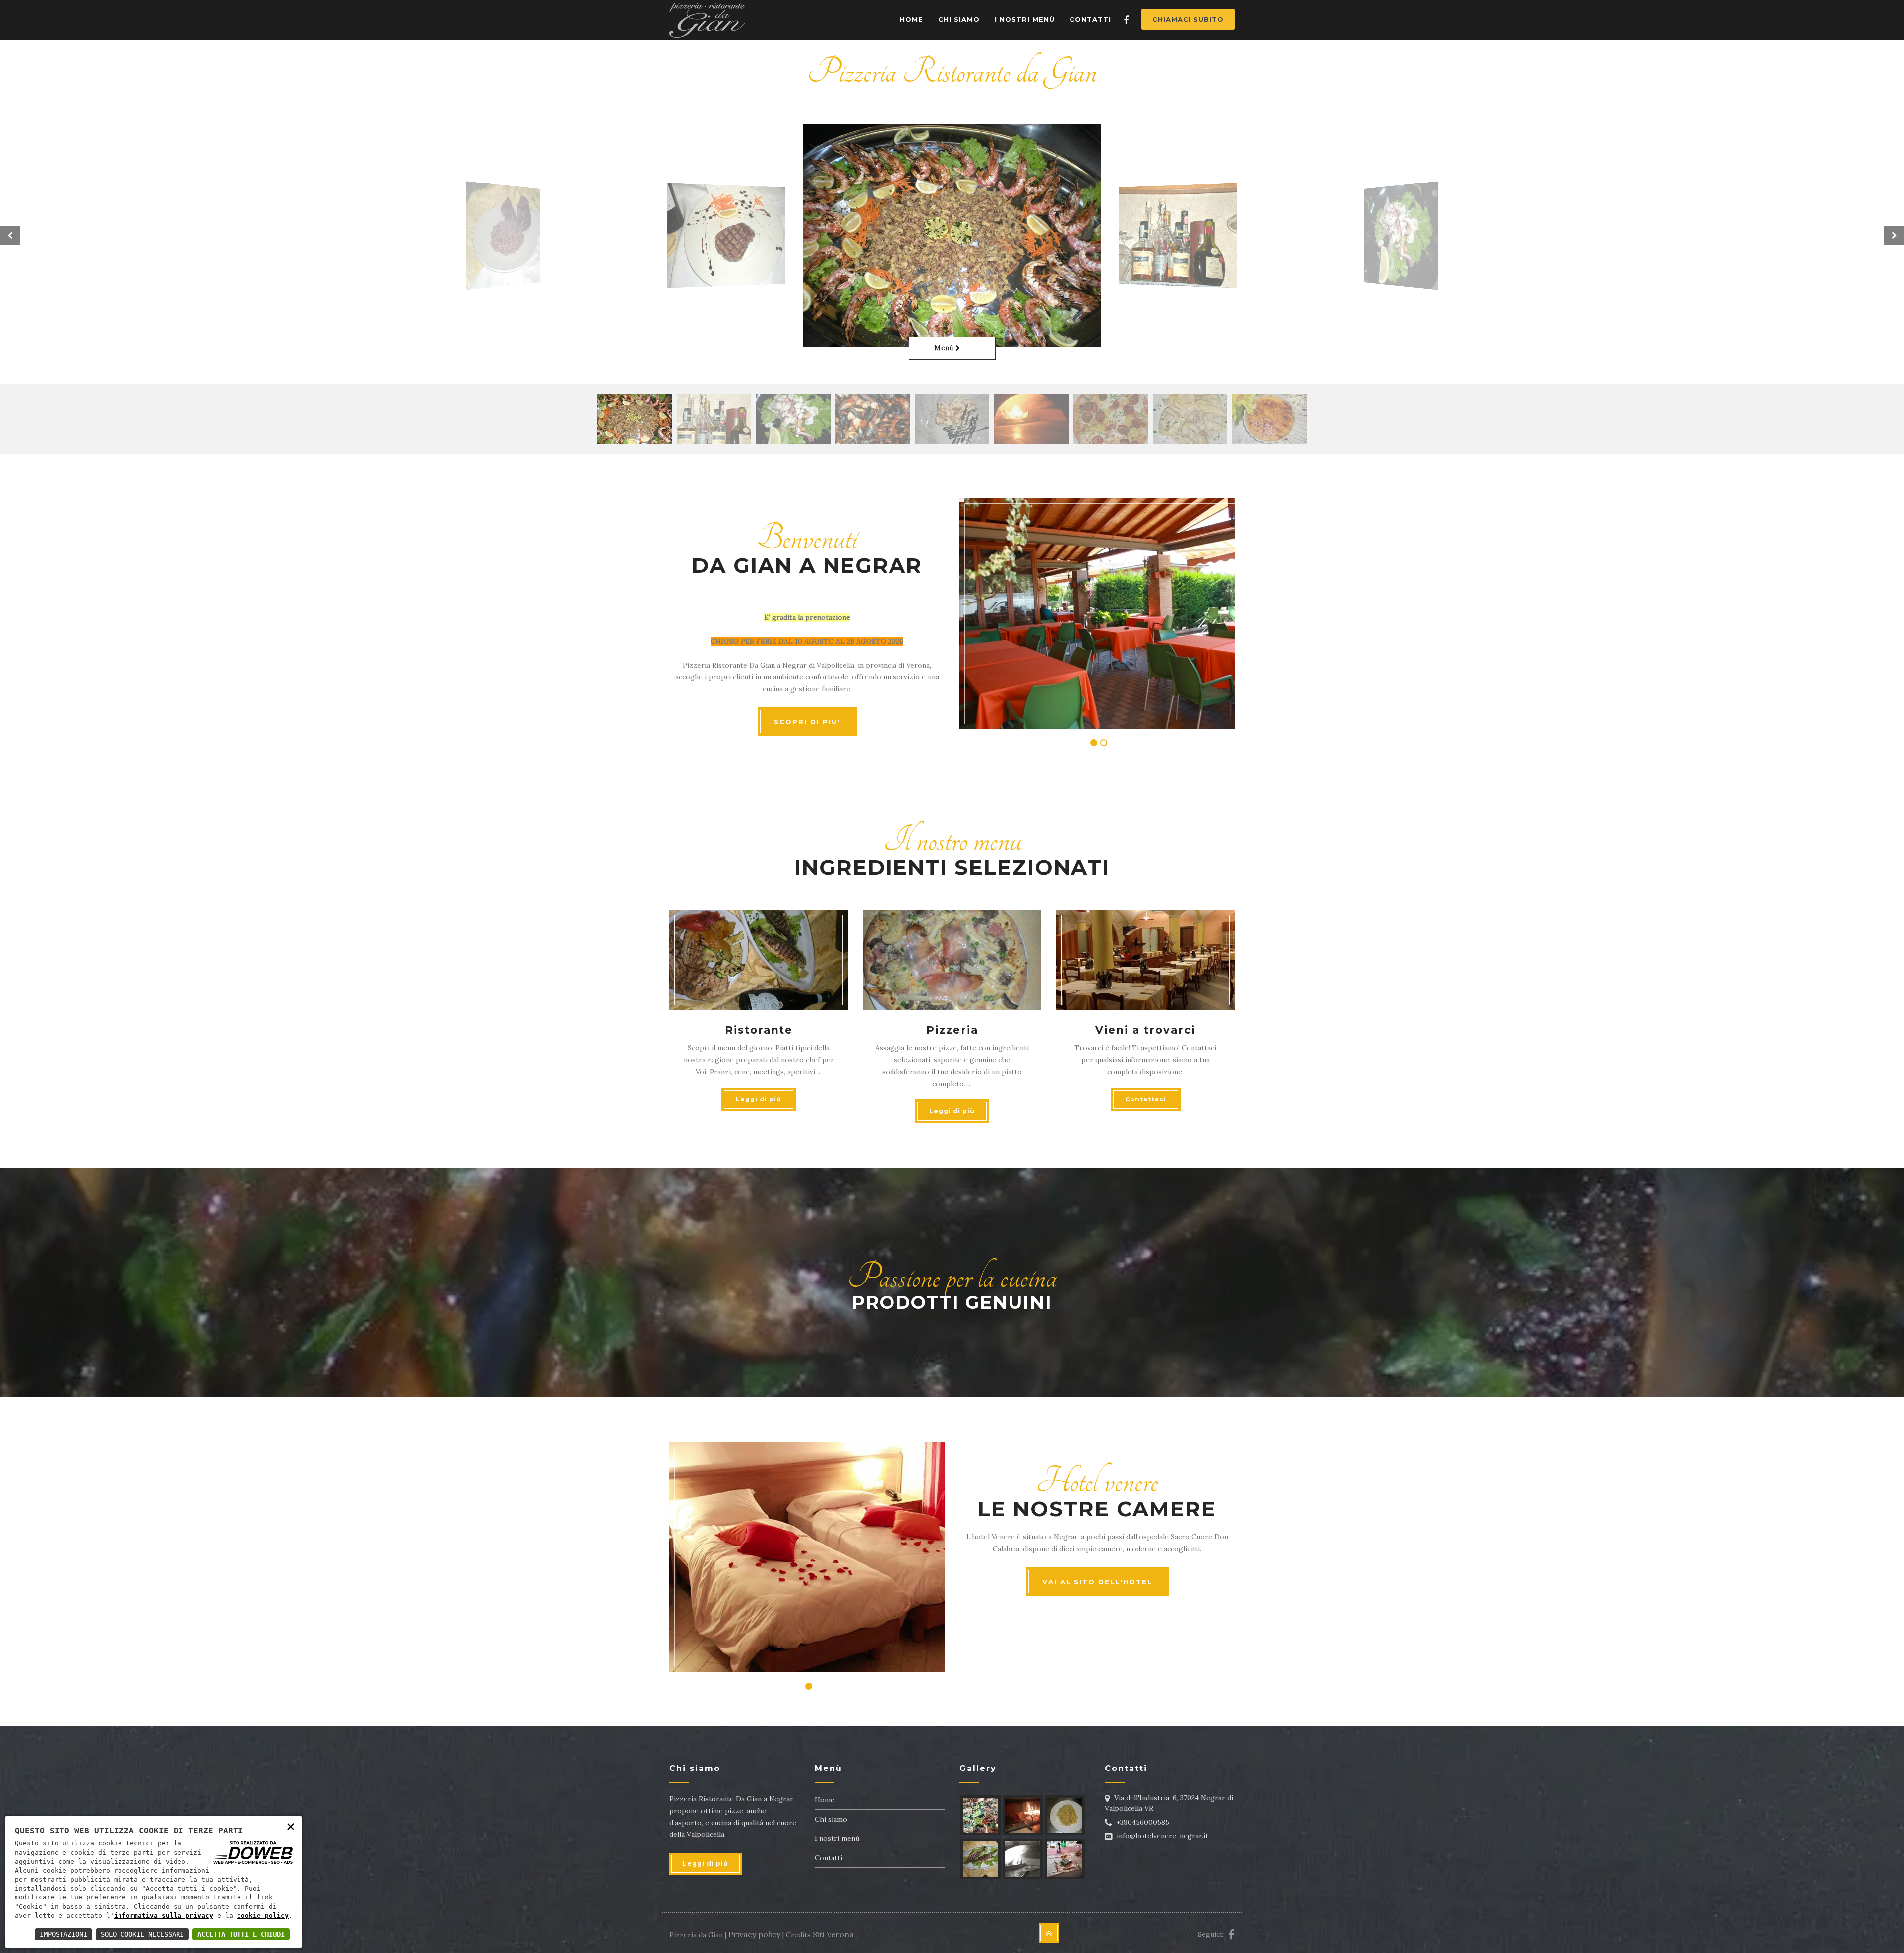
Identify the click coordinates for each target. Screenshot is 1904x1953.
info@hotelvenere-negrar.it (1162, 1836)
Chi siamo (959, 19)
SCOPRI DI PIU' (807, 722)
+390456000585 (1143, 1822)
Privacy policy (754, 1934)
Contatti (1090, 19)
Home (912, 19)
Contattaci (1146, 1099)
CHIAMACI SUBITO (1188, 19)
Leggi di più (759, 1099)
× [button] (291, 1826)
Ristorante (759, 1030)
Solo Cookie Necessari (142, 1934)
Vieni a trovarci (1145, 1030)
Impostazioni (63, 1934)
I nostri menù (837, 1838)
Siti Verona (833, 1934)
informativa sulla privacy (164, 1916)
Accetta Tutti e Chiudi (241, 1934)
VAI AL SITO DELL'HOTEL (1097, 1582)
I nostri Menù (1025, 19)
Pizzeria (952, 1030)
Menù (945, 348)
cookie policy (263, 1916)
